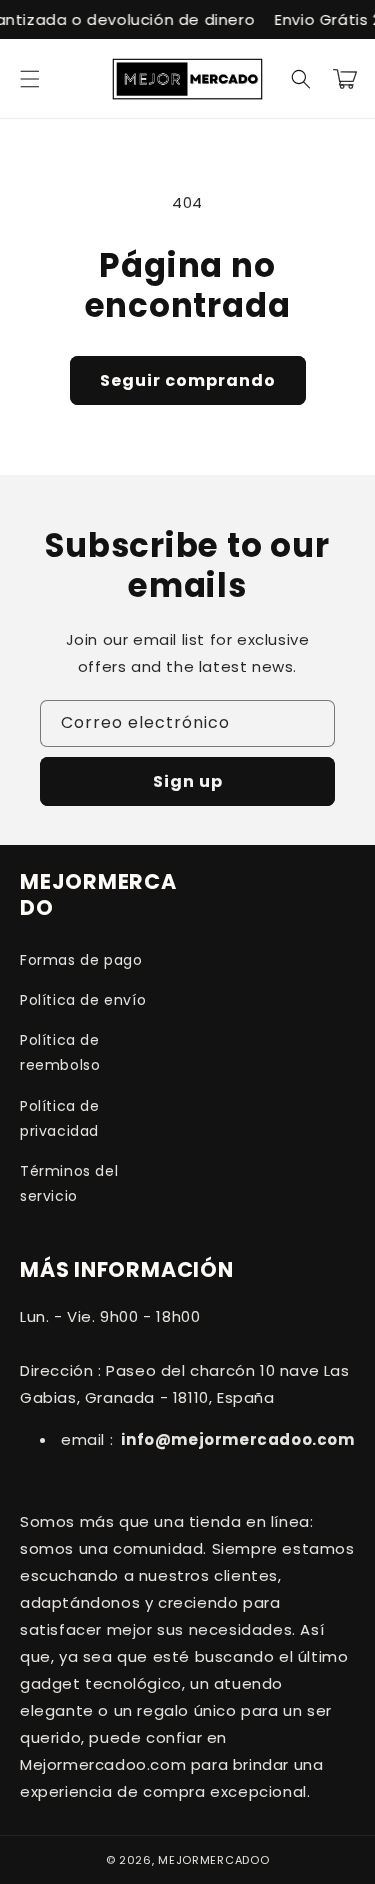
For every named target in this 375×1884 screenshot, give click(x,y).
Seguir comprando (188, 380)
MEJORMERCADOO (213, 1860)
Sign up (188, 781)
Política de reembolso (60, 1052)
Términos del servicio (69, 1183)
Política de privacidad (60, 1118)
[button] (30, 79)
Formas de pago (81, 960)
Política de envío (83, 1000)
